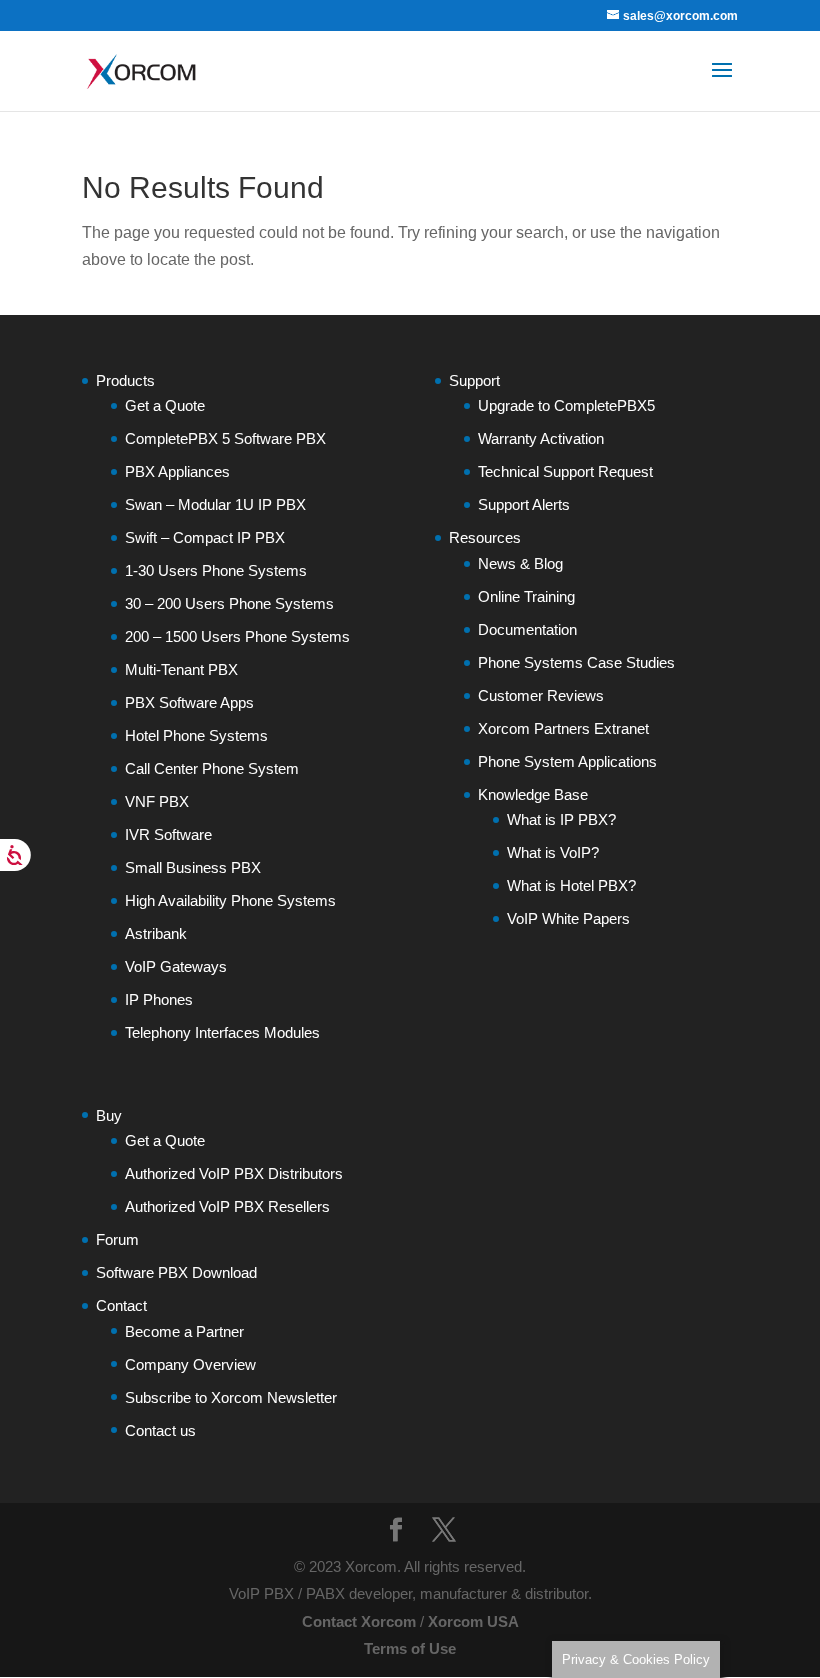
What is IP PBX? (561, 819)
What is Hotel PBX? (571, 885)
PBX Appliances (177, 471)
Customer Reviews (541, 695)
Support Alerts (524, 504)
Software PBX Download (176, 1272)
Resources (485, 537)
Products (125, 380)
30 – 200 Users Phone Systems (229, 603)
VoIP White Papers (568, 918)
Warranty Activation (541, 438)
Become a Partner (184, 1331)
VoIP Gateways (176, 966)
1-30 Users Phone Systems (216, 570)
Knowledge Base (533, 794)
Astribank (156, 933)
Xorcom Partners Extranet (563, 728)
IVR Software (168, 834)
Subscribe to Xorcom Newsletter (231, 1397)
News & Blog (520, 563)
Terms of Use (410, 1648)
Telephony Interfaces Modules (222, 1032)
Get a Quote (165, 405)
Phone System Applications (567, 761)
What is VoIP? (553, 852)
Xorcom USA (473, 1621)
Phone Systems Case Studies (576, 662)
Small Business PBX (193, 867)
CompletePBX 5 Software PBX (225, 438)
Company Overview (190, 1364)
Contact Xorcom (359, 1621)
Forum (117, 1239)
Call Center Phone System (212, 768)
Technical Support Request (565, 471)
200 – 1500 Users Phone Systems (237, 636)
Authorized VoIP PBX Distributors (234, 1173)
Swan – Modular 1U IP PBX (215, 504)
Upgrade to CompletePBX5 (566, 405)
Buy (109, 1115)
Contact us (160, 1430)
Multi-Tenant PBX (181, 669)
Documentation (527, 629)
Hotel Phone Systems (196, 735)
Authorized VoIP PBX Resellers (227, 1206)
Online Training (526, 596)
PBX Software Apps (189, 702)
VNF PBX (157, 801)
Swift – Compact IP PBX (205, 537)
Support (474, 380)
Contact (121, 1305)
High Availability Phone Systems (230, 900)
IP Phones (159, 999)
